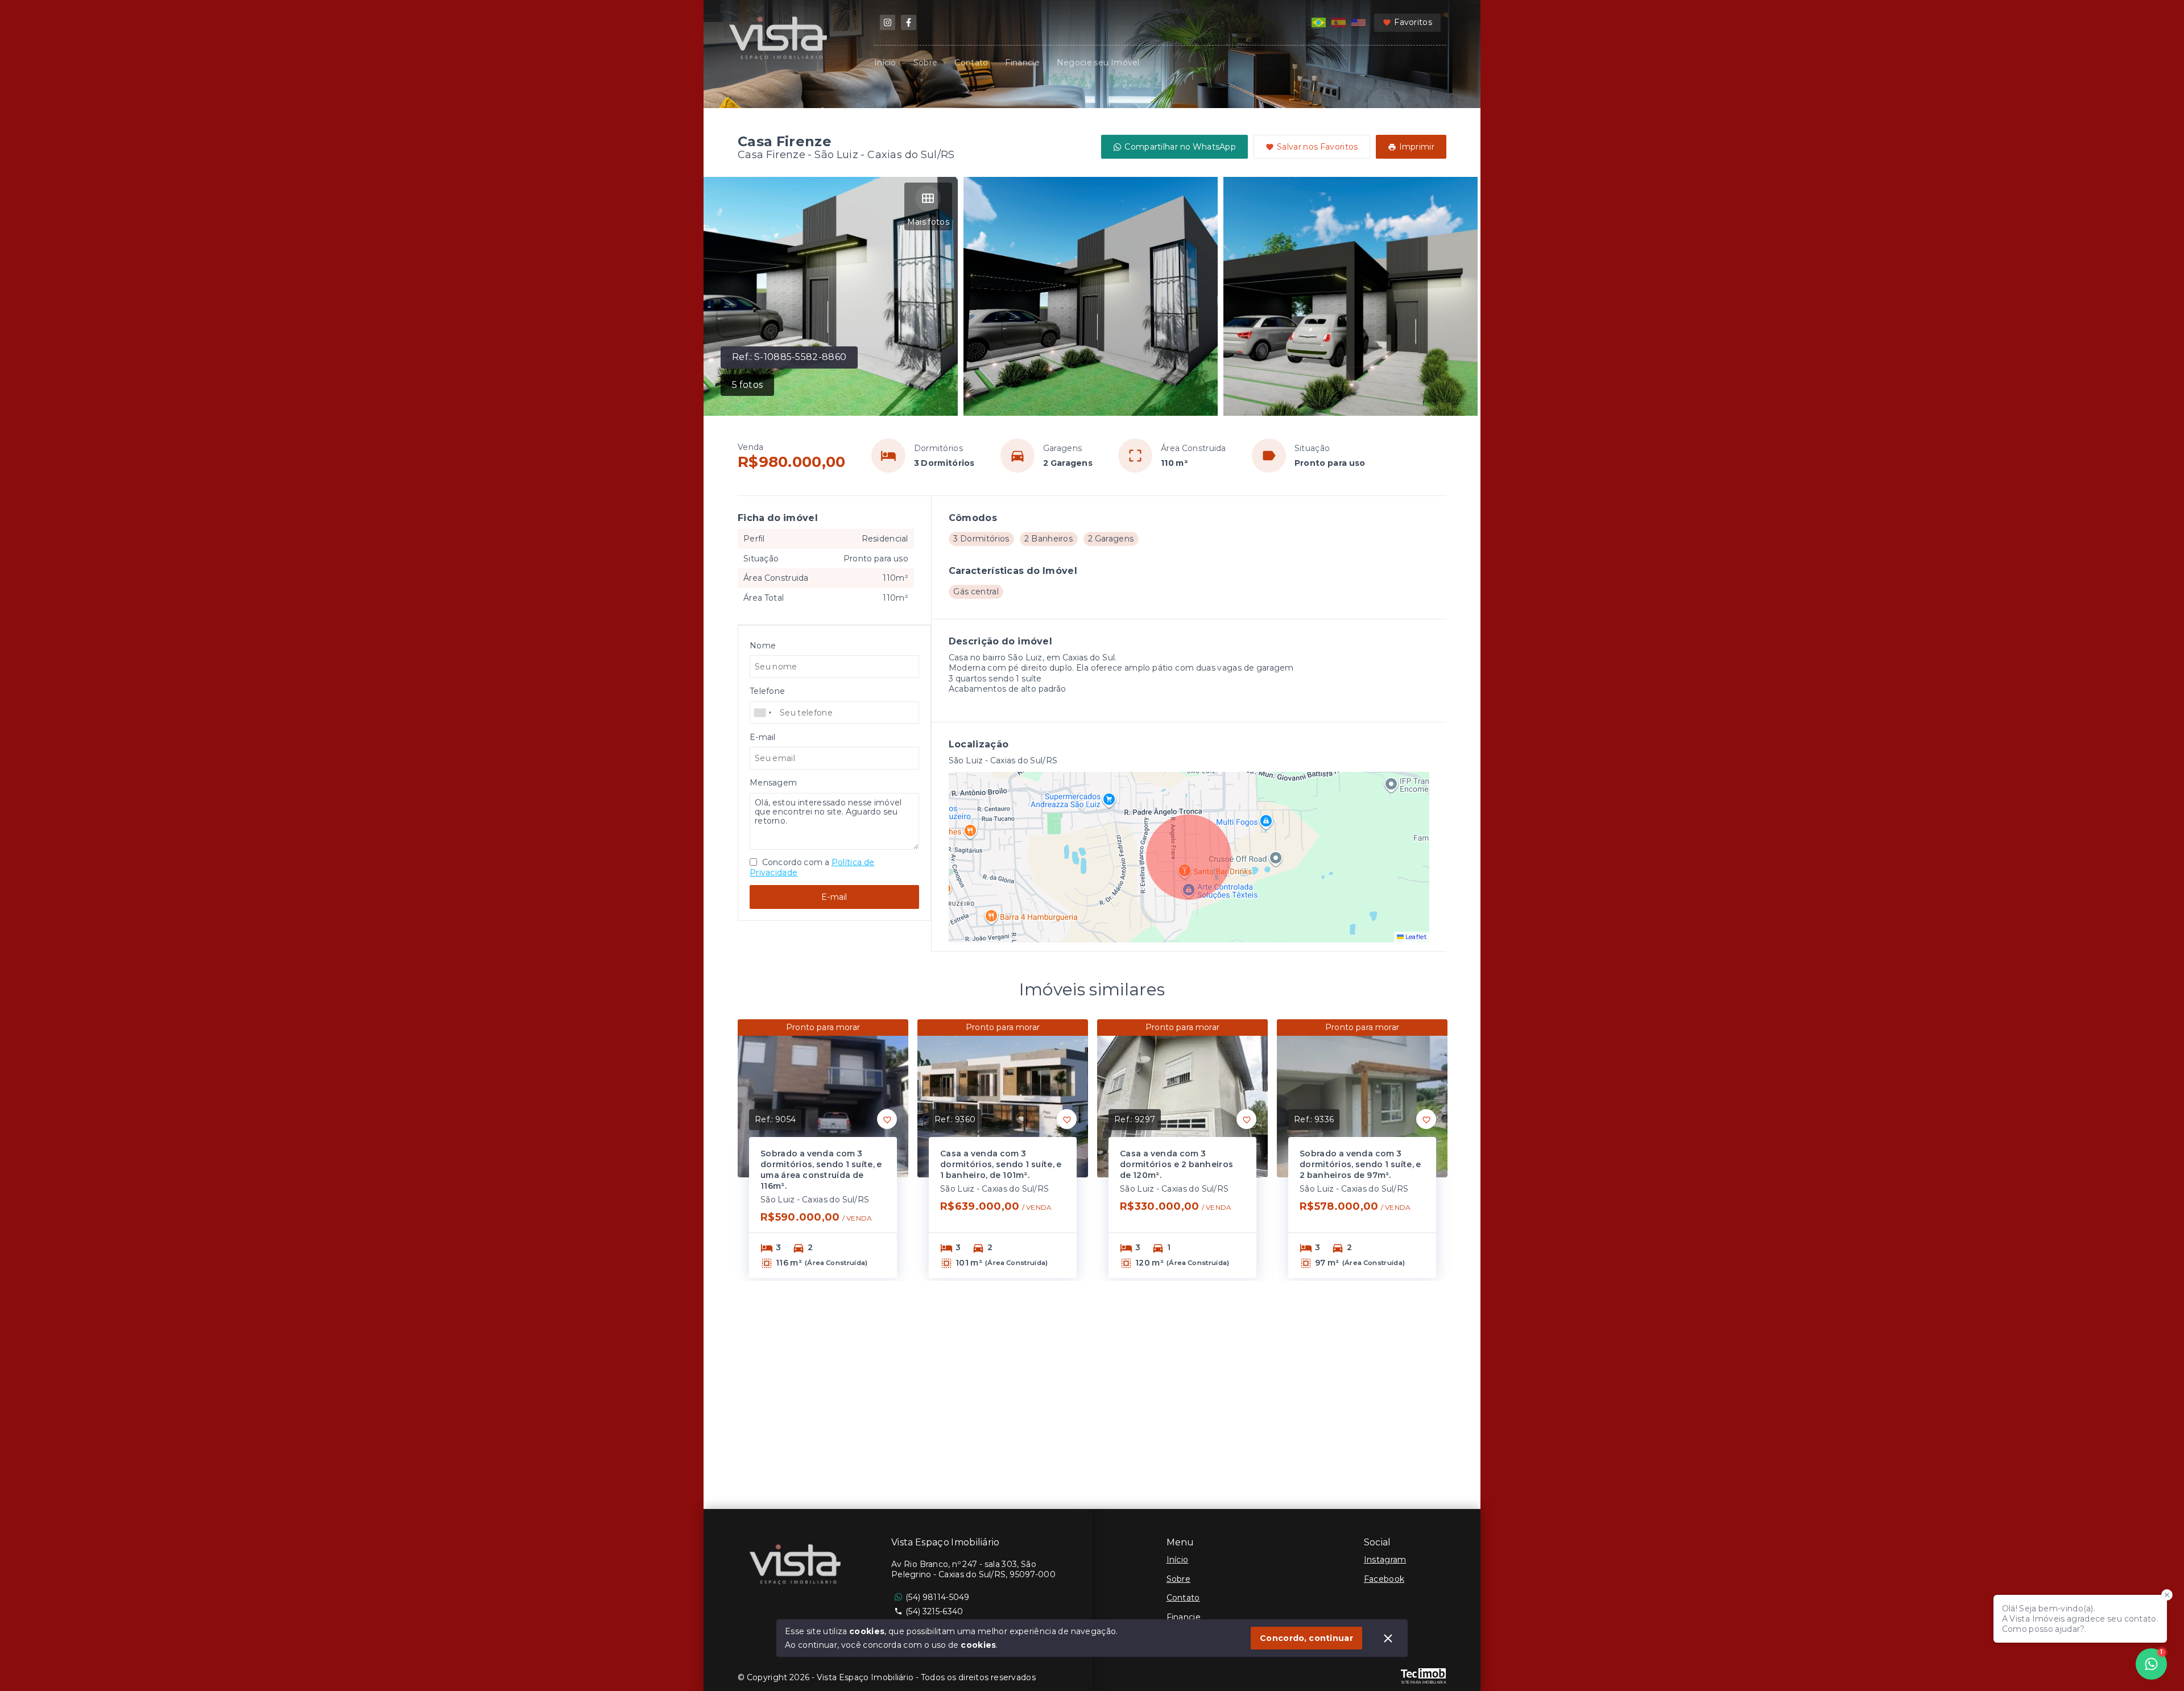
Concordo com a (812, 867)
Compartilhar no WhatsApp (1180, 147)
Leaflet (1415, 937)
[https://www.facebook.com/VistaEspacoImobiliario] (909, 22)
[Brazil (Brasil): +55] (763, 713)
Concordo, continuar (1306, 1638)
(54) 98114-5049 (938, 1597)
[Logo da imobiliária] (797, 1566)
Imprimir (1417, 147)
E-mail (834, 897)
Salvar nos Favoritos (1318, 147)
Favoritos (1413, 22)
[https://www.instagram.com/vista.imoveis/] (888, 22)
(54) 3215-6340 (934, 1611)
